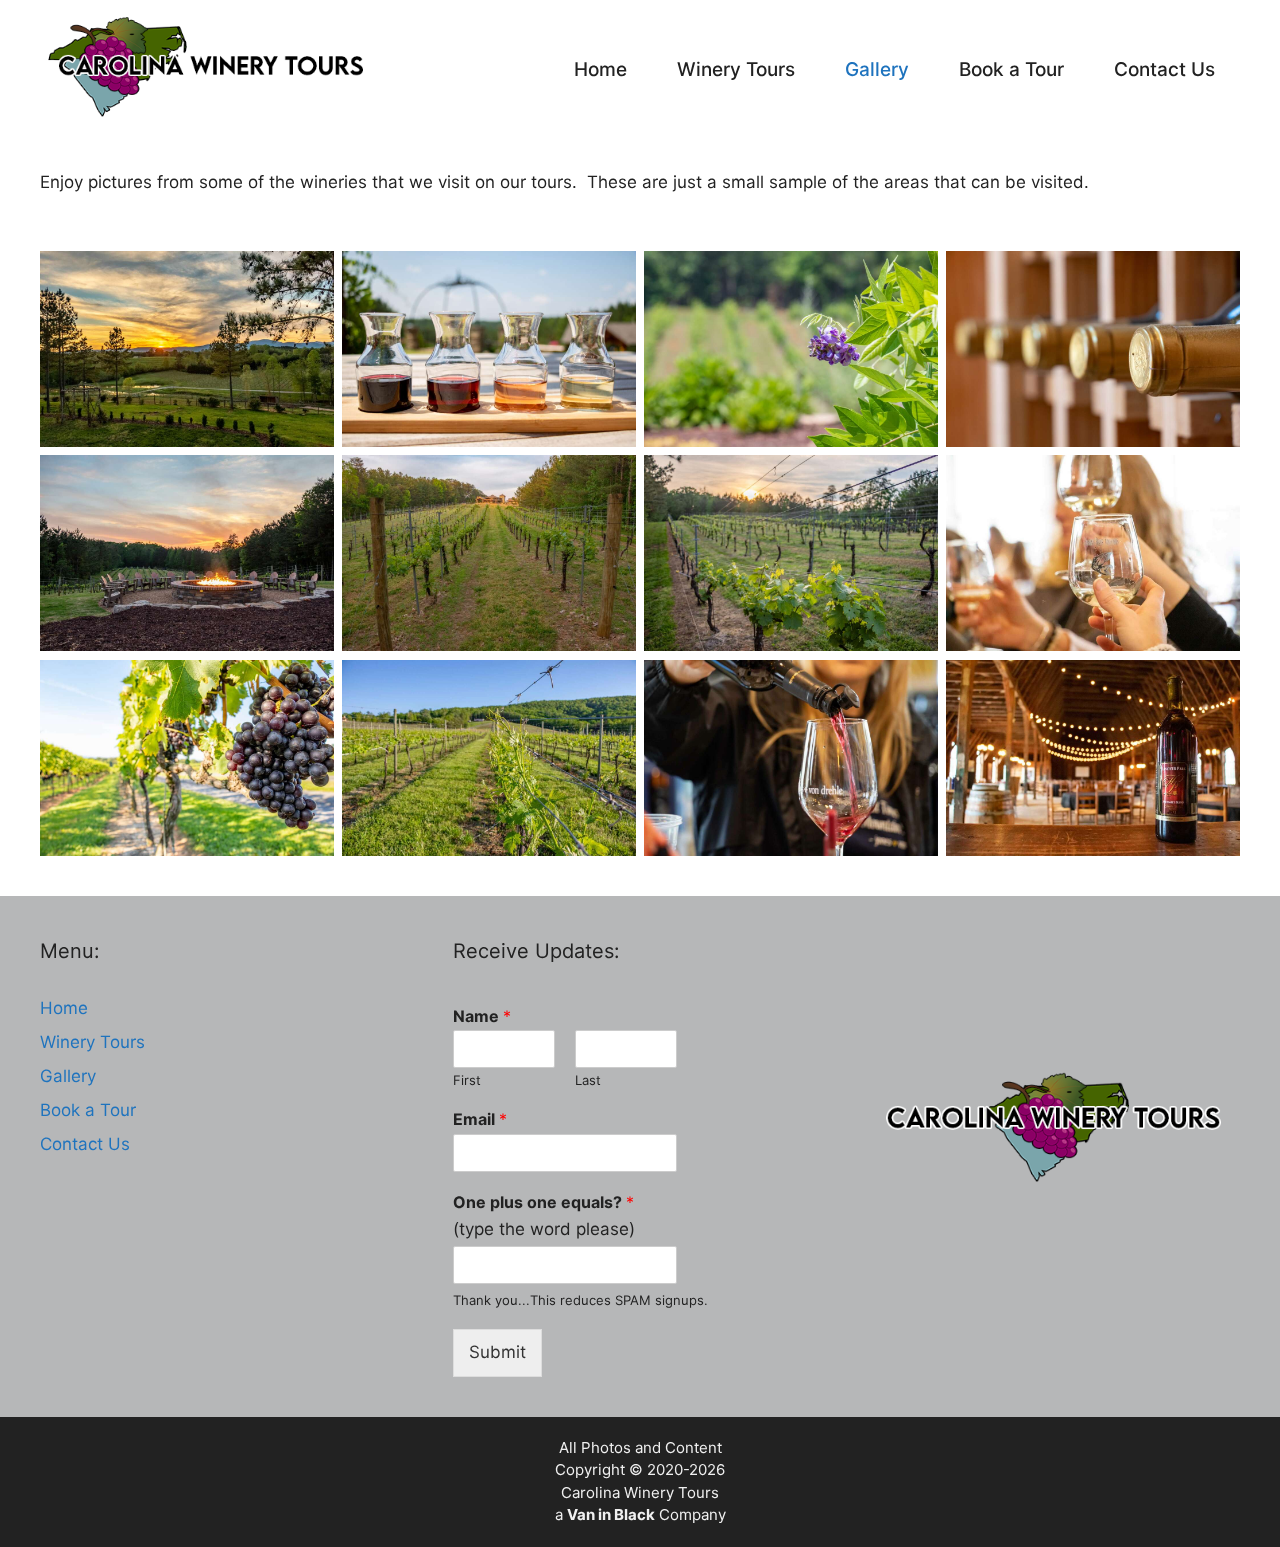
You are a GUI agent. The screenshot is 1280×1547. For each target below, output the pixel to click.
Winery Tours (736, 69)
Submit (497, 1352)
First (467, 1080)
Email (480, 1119)
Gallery (877, 69)
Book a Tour (1011, 69)
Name (482, 1016)
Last (588, 1080)
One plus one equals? (543, 1202)
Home (600, 69)
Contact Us (1164, 69)
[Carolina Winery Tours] (211, 70)
